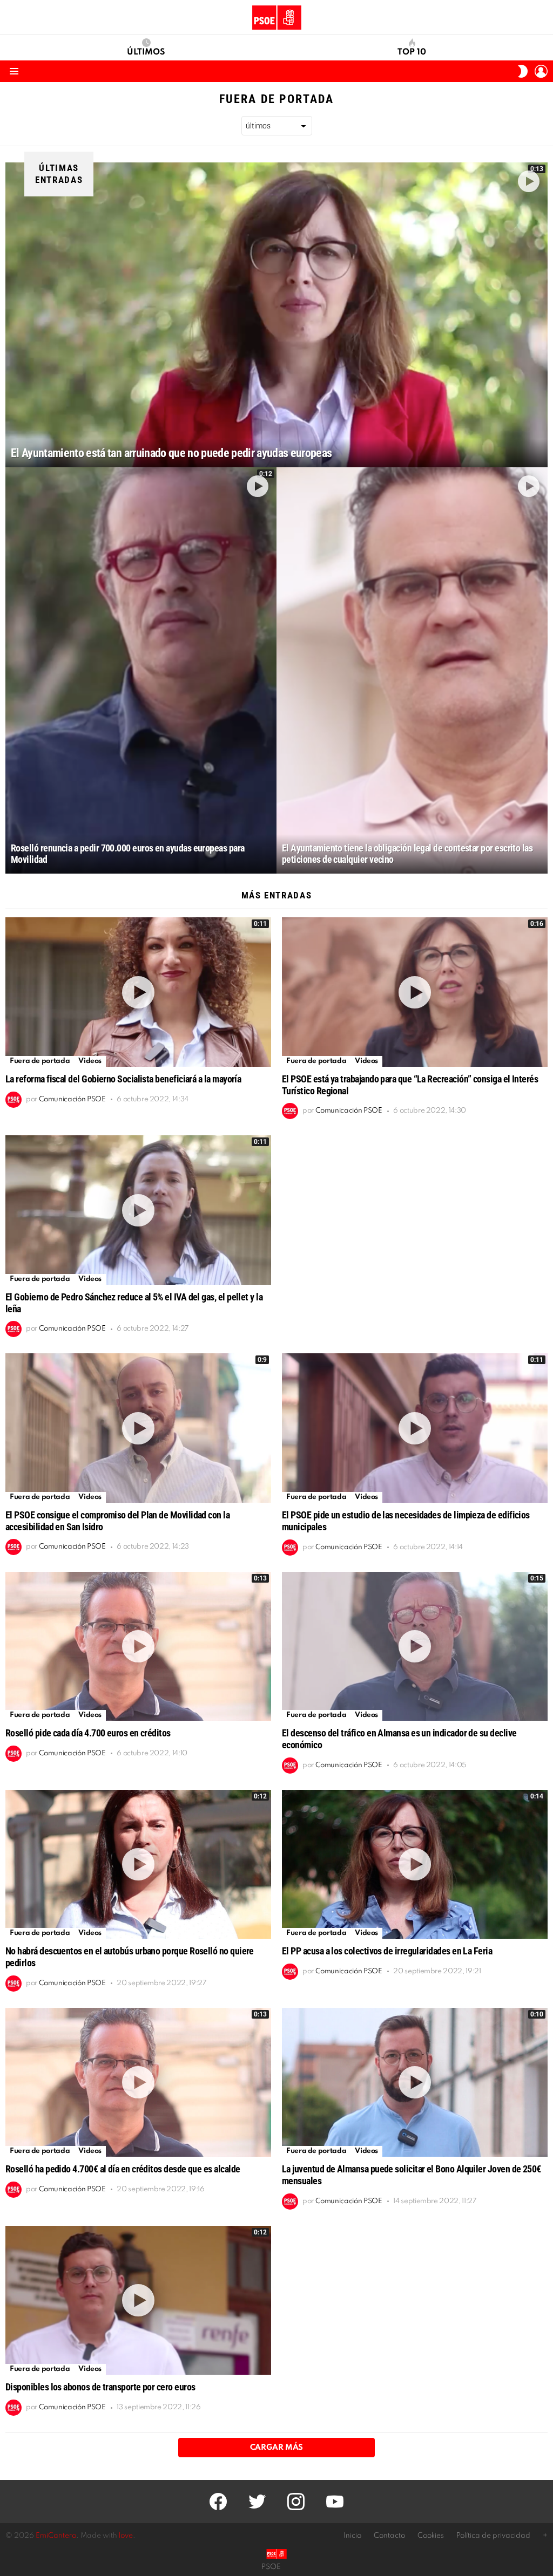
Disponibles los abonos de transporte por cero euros (100, 2387)
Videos (90, 1061)
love (126, 2536)
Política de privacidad (493, 2536)
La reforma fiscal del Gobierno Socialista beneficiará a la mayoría (123, 1079)
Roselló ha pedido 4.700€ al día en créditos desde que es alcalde (123, 2169)
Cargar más (276, 2448)
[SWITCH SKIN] (523, 71)
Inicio (352, 2536)
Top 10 (412, 52)
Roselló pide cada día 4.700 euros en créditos (88, 1733)
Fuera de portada (40, 1061)
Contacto (389, 2536)
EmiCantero (56, 2536)
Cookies (431, 2536)
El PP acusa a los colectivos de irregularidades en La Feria (387, 1951)
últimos (146, 52)
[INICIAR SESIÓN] (541, 71)
